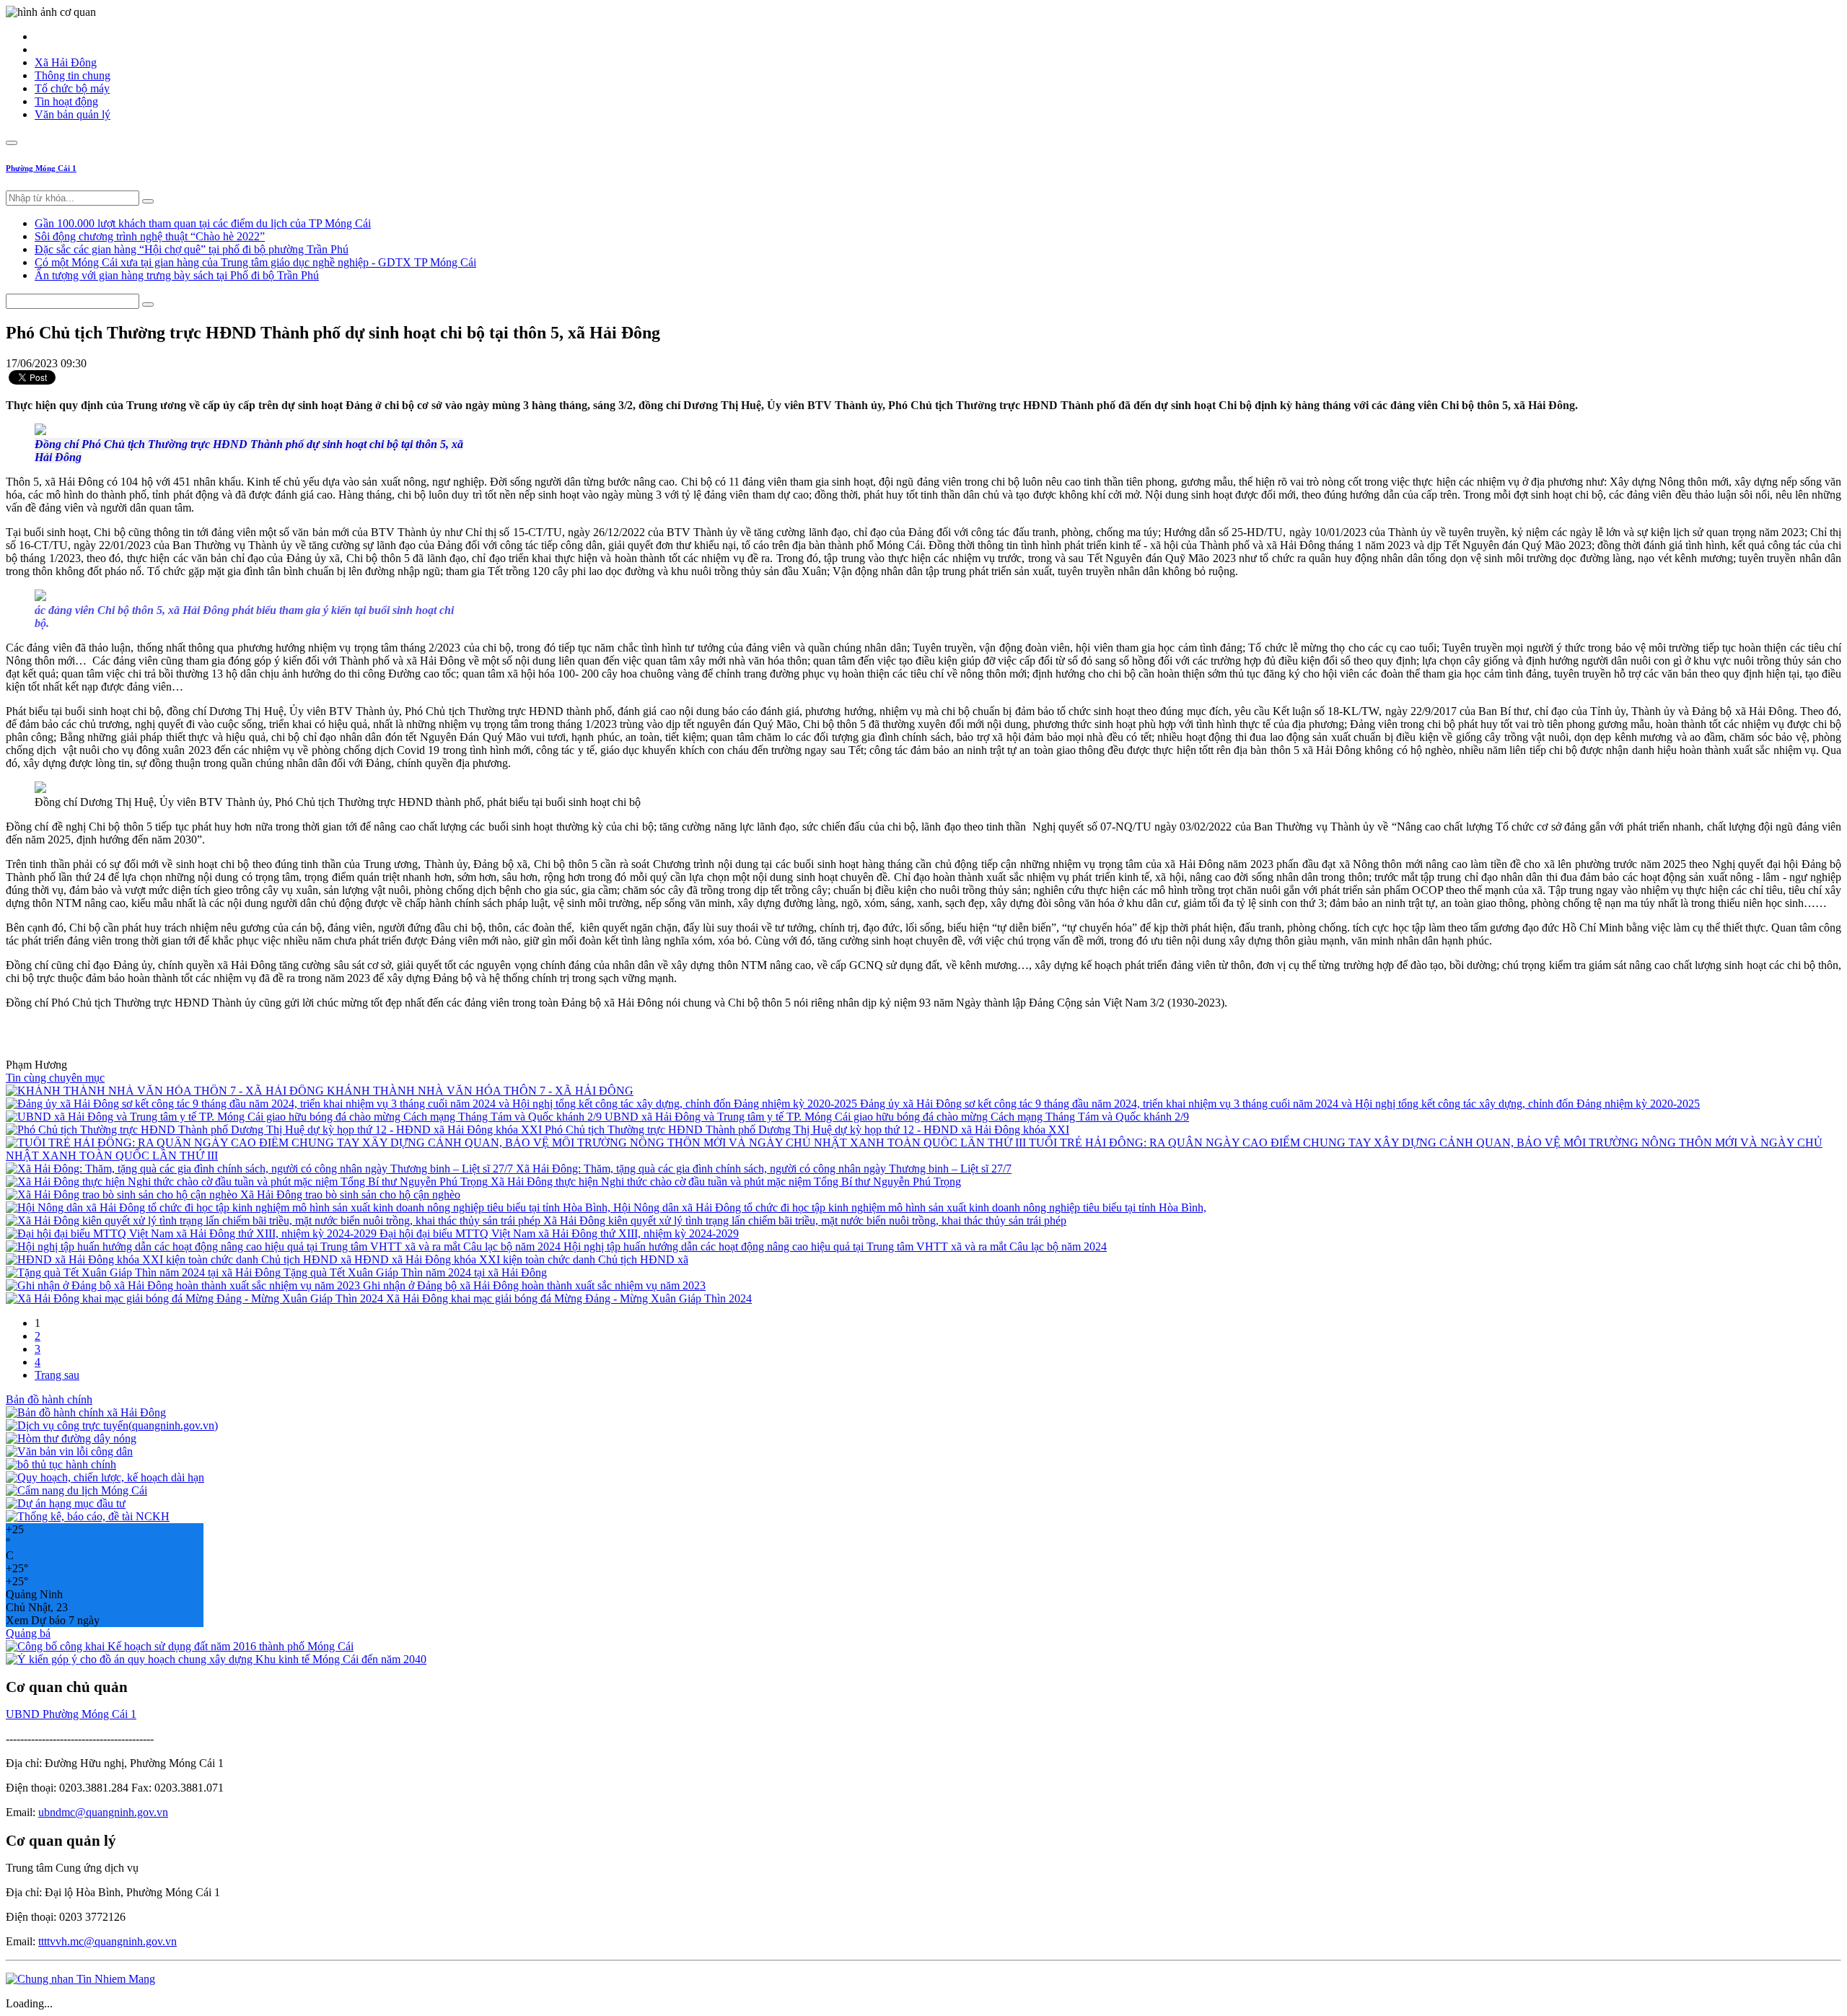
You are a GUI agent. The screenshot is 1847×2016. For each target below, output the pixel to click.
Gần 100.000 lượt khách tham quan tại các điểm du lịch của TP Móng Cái (203, 223)
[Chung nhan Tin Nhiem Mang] (80, 1979)
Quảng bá (28, 1633)
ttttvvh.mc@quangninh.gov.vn (108, 1941)
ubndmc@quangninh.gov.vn (103, 1812)
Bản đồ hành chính (49, 1399)
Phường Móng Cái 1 (41, 168)
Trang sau (57, 1375)
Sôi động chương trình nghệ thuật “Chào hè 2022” (150, 236)
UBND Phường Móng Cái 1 (71, 1714)
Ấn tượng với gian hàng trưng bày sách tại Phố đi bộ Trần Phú (177, 275)
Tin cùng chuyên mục (55, 1078)
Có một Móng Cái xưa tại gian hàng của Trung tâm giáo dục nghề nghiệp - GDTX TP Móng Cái (255, 262)
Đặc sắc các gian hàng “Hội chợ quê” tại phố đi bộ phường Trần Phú (192, 249)
